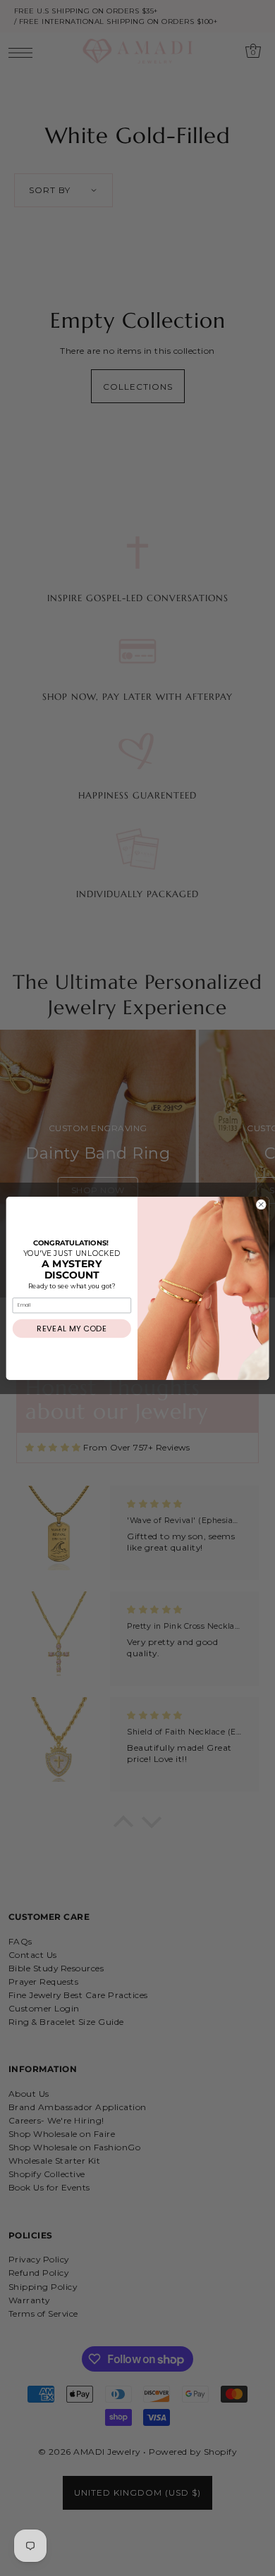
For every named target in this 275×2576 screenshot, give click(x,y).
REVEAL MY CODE (72, 1329)
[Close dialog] (261, 1204)
